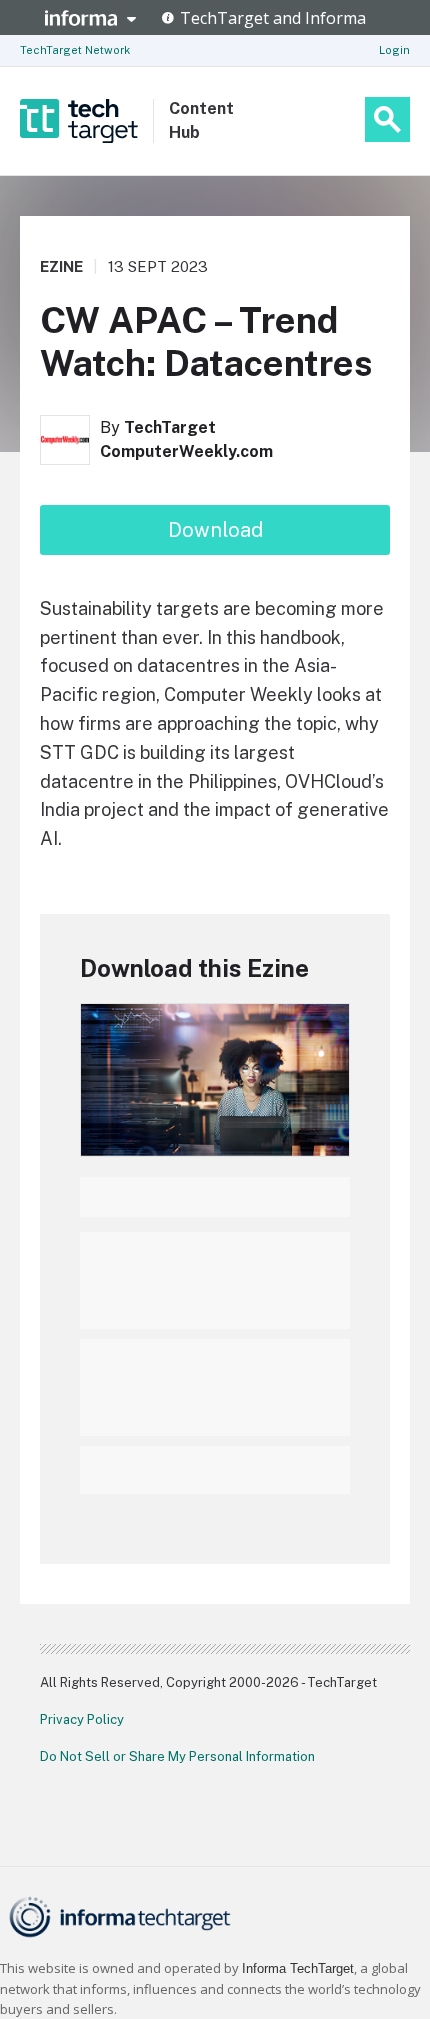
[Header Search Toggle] (387, 119)
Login (394, 50)
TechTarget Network (75, 50)
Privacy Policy (82, 1719)
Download (215, 530)
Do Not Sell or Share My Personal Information (177, 1756)
